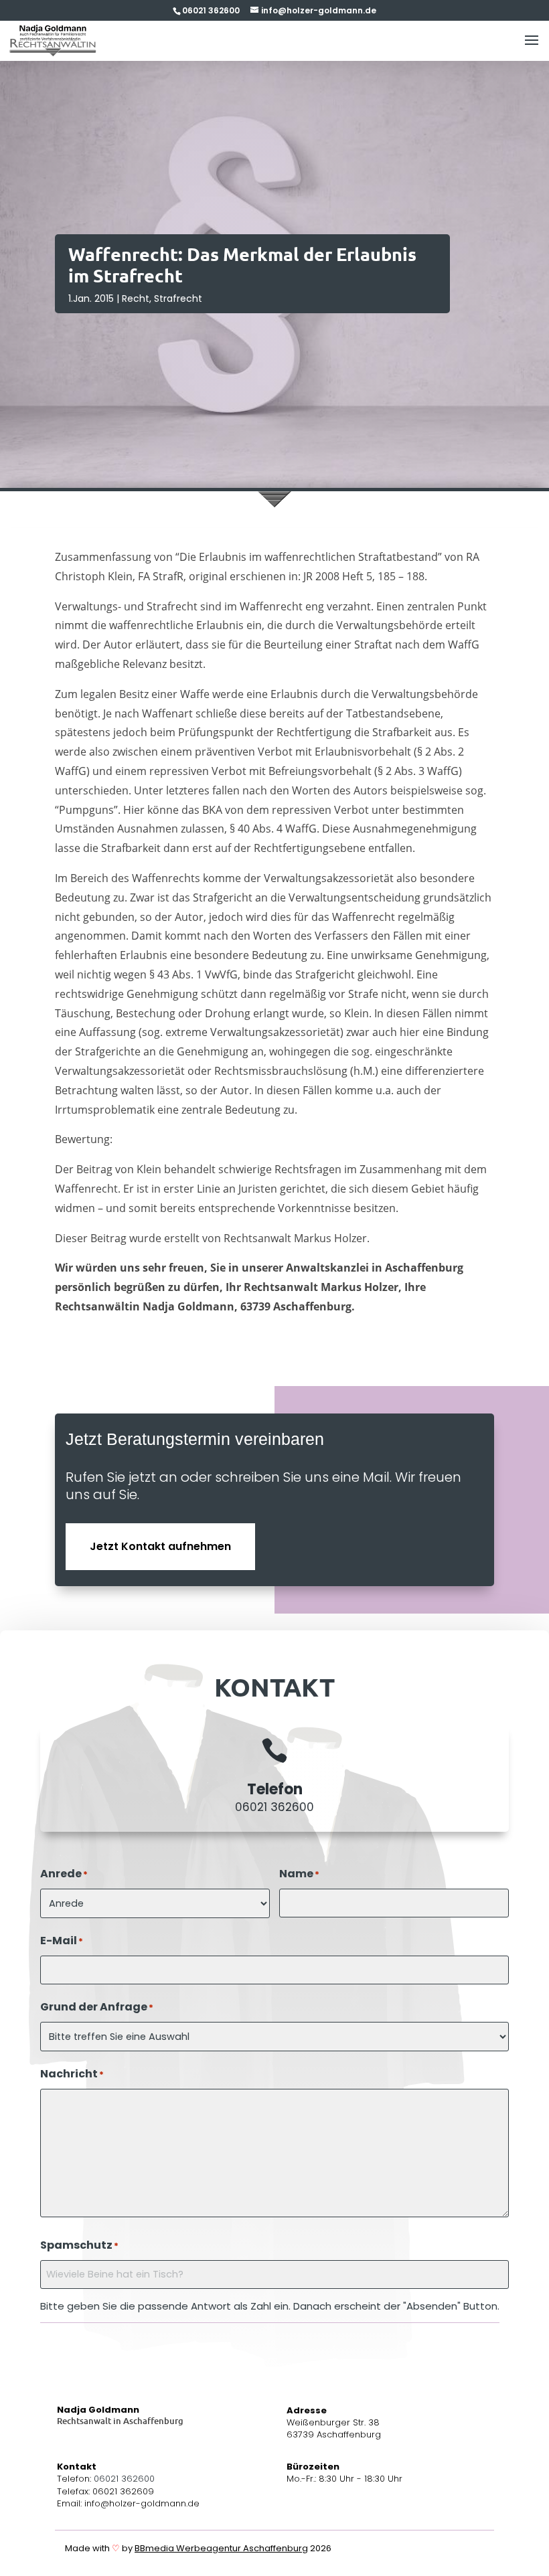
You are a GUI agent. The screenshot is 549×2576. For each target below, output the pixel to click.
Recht (136, 298)
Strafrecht (178, 298)
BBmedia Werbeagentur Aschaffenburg (221, 2548)
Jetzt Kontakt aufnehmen (160, 1546)
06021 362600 (274, 1807)
